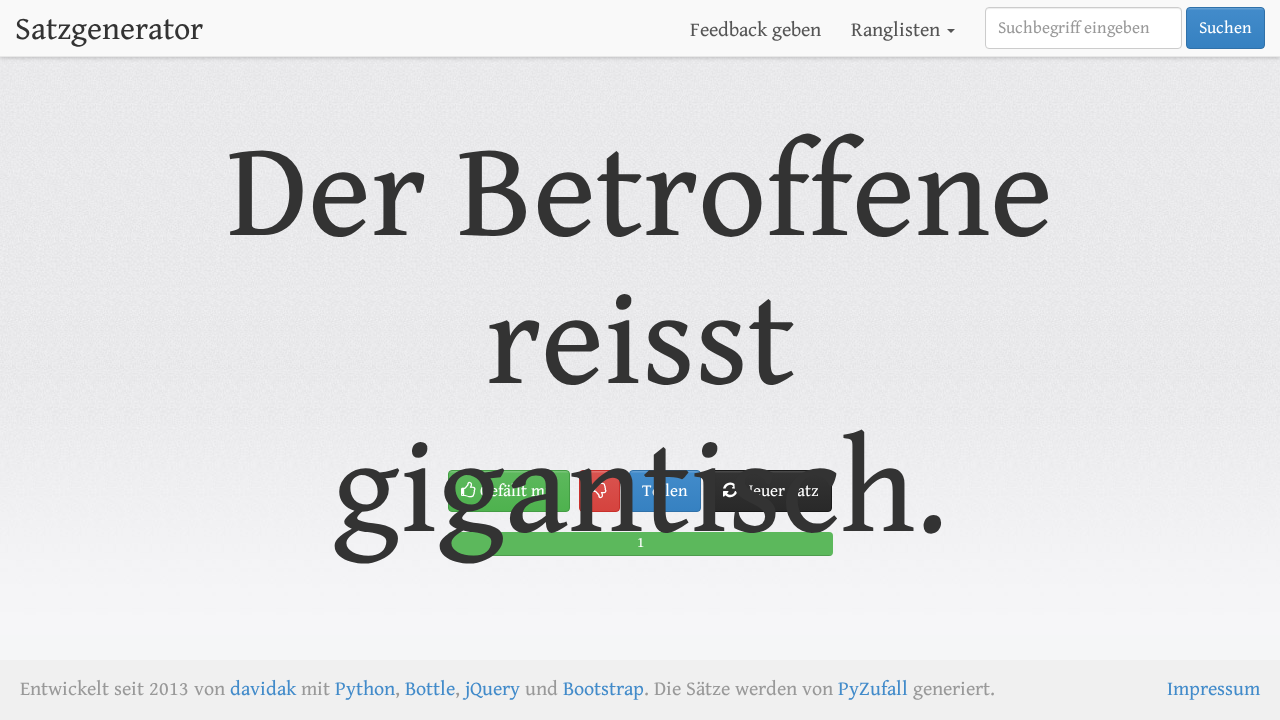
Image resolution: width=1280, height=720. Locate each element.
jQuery (492, 689)
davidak (263, 689)
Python (365, 689)
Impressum (1213, 689)
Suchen (1225, 28)
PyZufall (873, 689)
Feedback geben (755, 30)
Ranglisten (898, 30)
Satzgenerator (109, 29)
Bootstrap (603, 689)
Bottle (430, 689)
